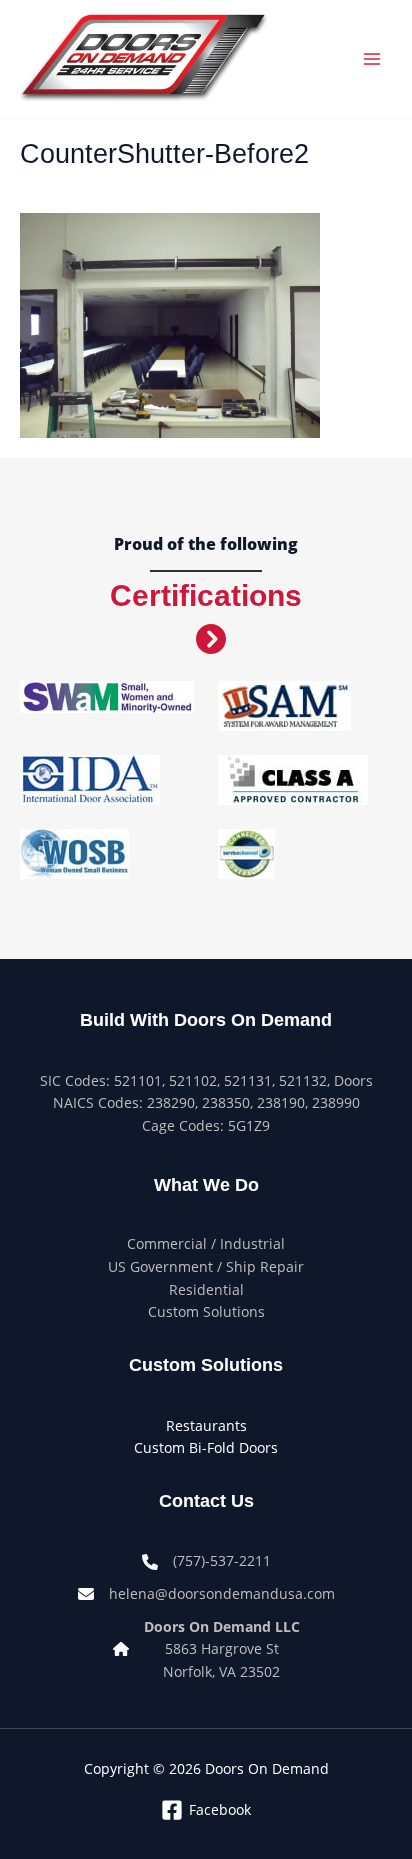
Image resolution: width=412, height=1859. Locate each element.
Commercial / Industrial (206, 1243)
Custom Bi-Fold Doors (206, 1447)
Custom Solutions (206, 1311)
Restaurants (206, 1425)
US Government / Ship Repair (206, 1266)
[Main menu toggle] (372, 59)
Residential (206, 1289)
